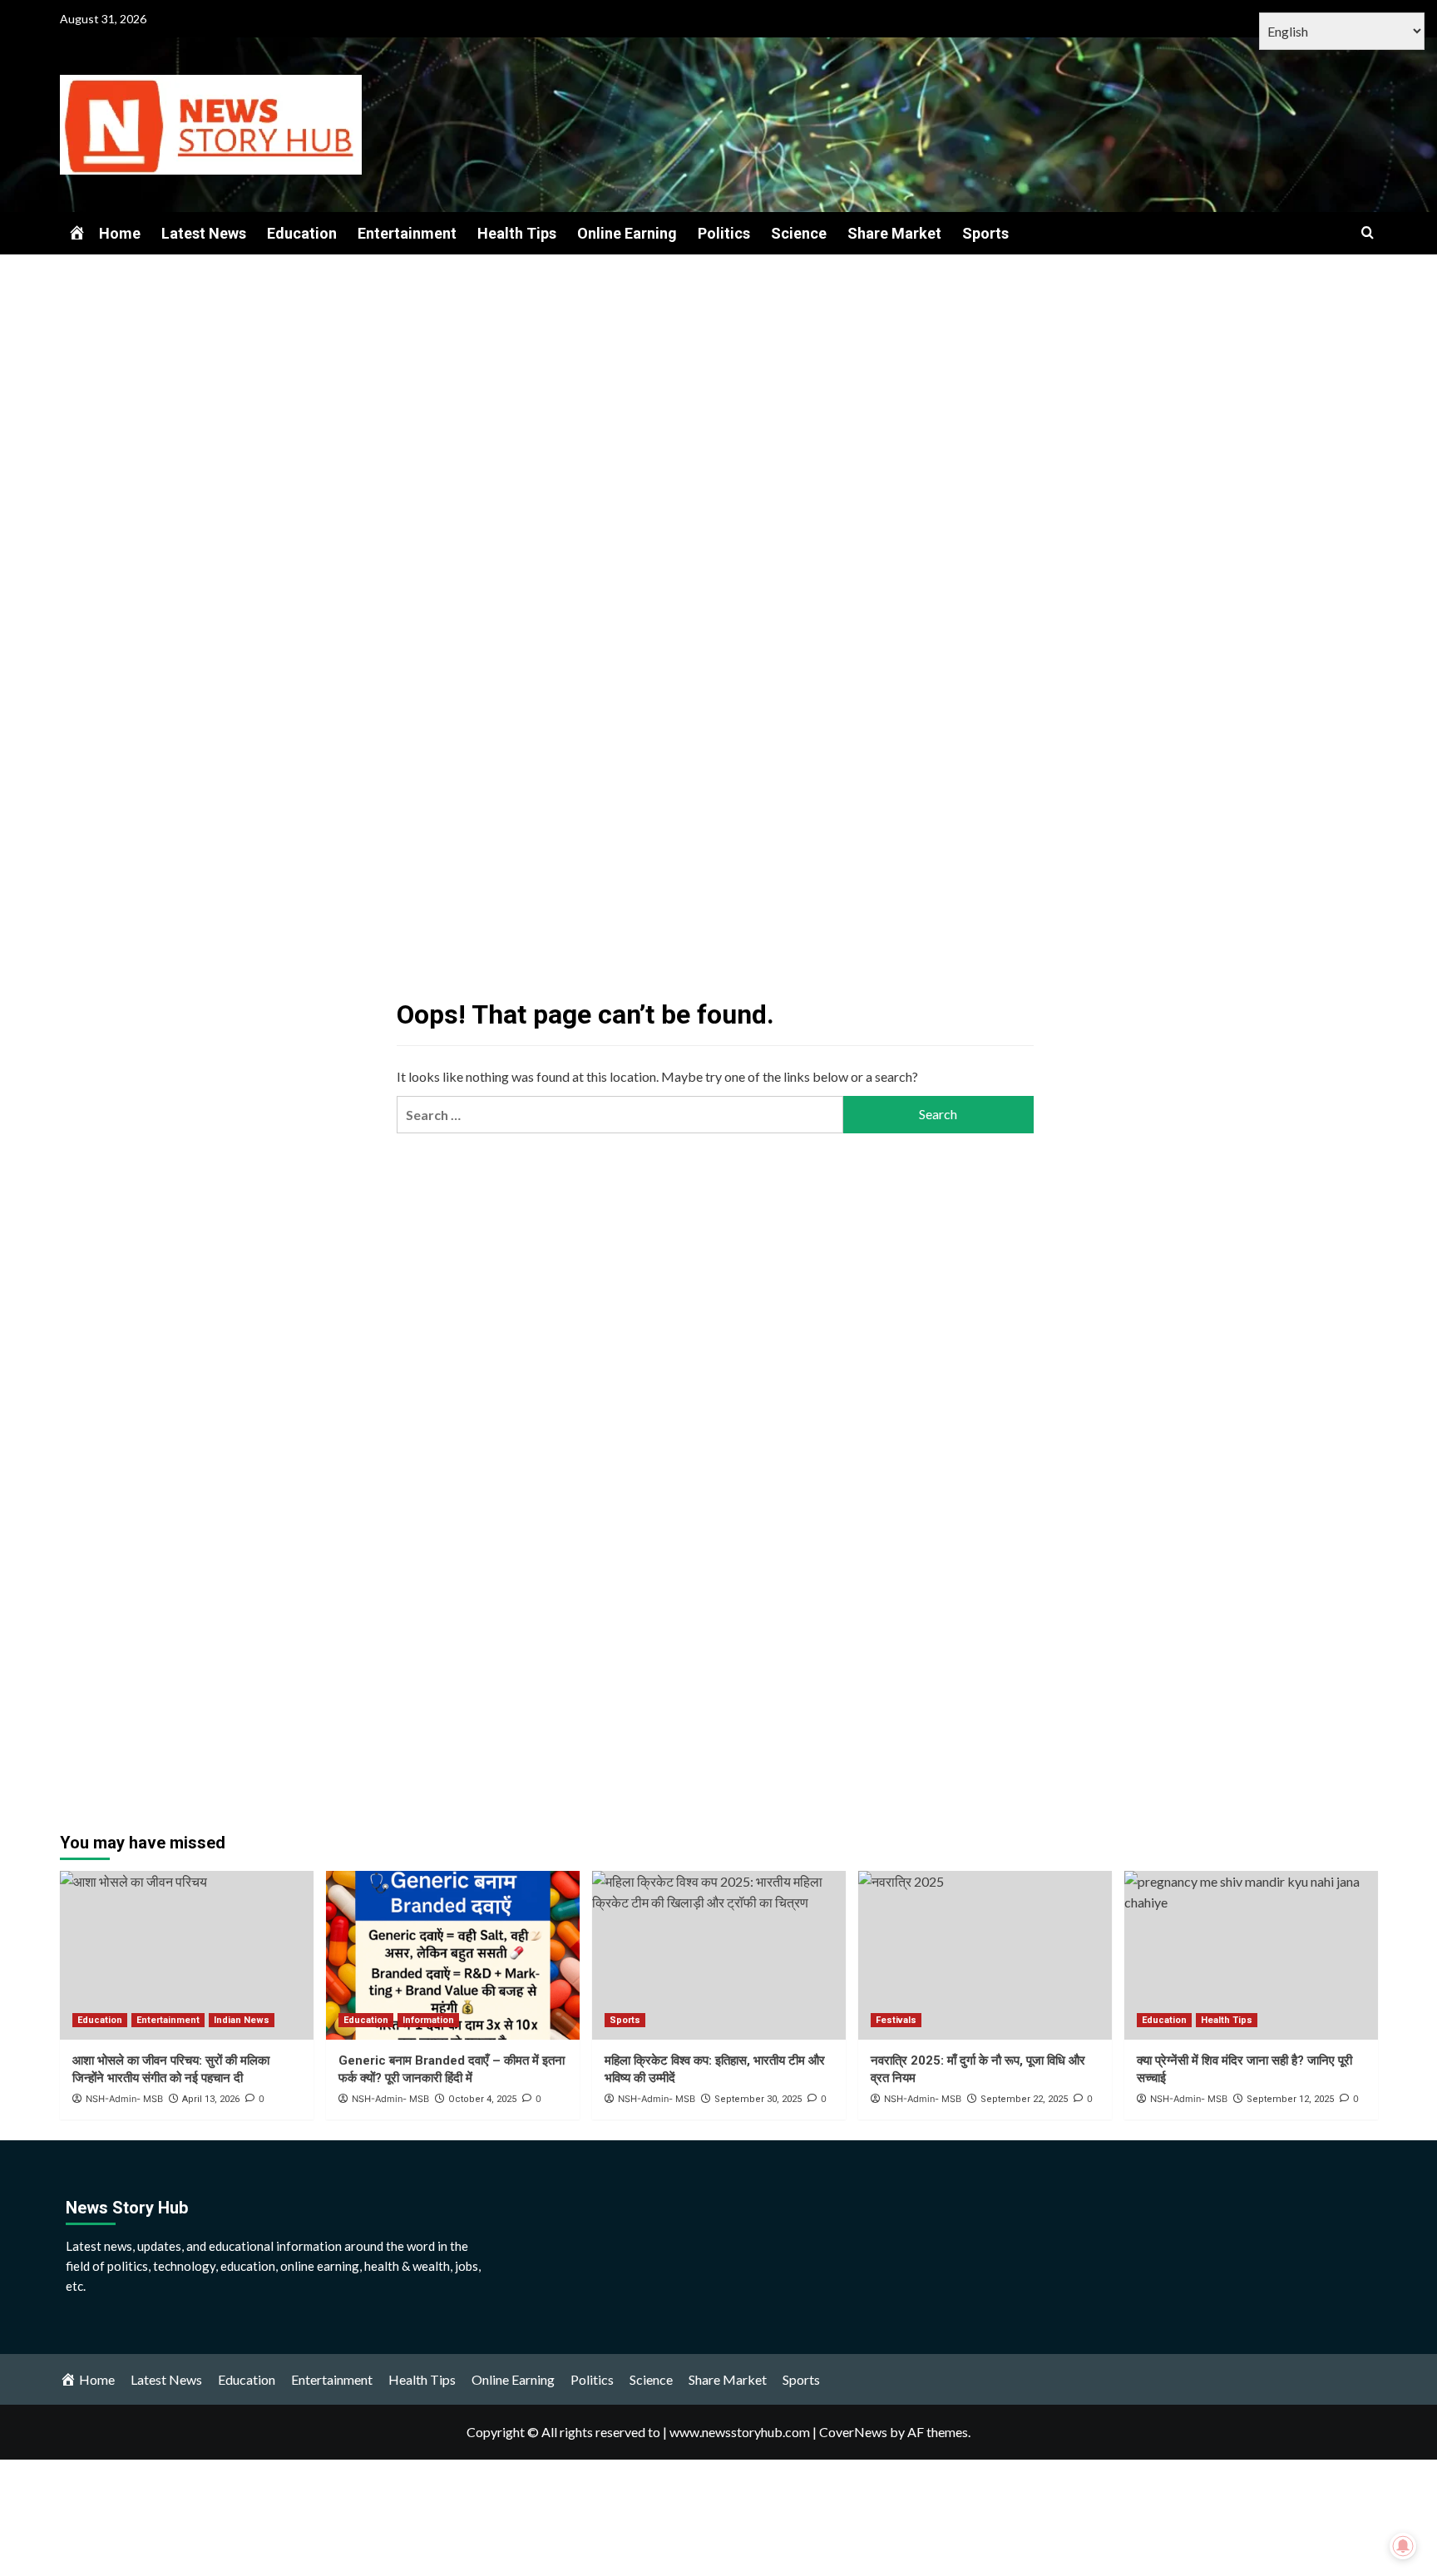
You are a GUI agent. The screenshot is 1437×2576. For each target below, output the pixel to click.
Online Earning (627, 233)
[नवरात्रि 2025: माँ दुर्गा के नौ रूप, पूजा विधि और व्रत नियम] (985, 1955)
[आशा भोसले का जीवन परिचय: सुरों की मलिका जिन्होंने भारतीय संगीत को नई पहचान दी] (187, 1955)
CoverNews (853, 2432)
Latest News (204, 233)
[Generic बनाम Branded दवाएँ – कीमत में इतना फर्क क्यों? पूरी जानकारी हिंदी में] (453, 1955)
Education (302, 233)
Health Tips (517, 233)
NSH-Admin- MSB (390, 2099)
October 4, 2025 (482, 2099)
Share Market (894, 233)
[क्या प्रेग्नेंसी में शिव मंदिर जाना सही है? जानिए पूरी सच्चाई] (1251, 1955)
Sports (985, 233)
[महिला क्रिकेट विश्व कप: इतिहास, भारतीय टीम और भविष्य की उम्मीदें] (719, 1955)
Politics (724, 233)
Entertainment (407, 233)
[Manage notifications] (1403, 2546)
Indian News (242, 2020)
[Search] (1368, 233)
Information (428, 2020)
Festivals (896, 2020)
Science (799, 233)
